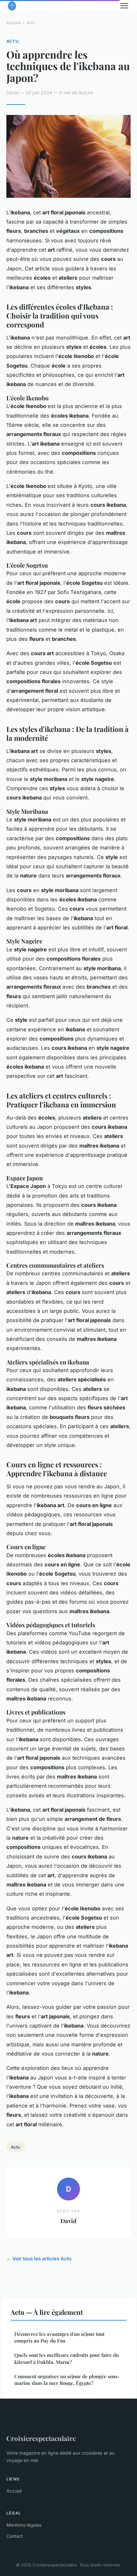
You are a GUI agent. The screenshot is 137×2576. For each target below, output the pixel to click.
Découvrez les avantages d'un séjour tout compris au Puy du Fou (59, 2337)
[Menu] (124, 6)
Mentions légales (24, 2525)
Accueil (14, 23)
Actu (31, 23)
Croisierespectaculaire (41, 2438)
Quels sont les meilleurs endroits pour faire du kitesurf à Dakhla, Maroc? (67, 2358)
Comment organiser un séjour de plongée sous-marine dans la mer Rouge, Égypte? (67, 2380)
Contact (15, 2536)
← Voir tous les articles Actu (39, 2259)
